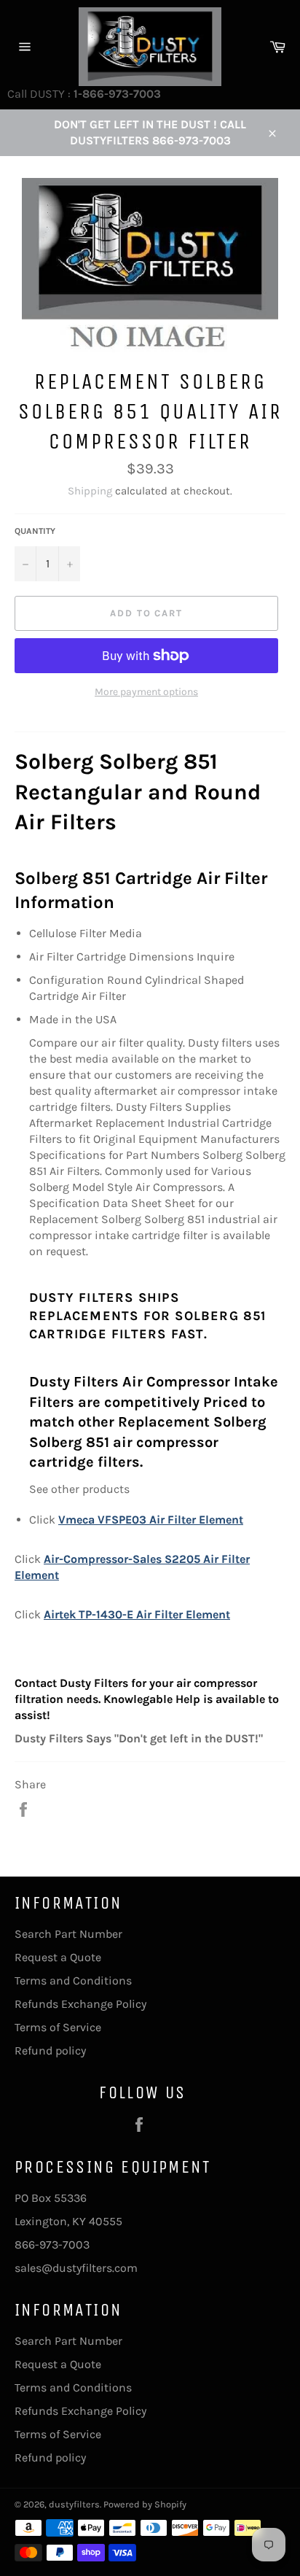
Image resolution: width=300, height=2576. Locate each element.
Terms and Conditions (73, 1981)
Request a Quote (58, 1957)
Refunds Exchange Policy (80, 2004)
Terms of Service (58, 2027)
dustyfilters (74, 2504)
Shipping (90, 491)
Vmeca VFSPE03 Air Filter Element (151, 1520)
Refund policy (50, 2051)
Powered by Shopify (145, 2504)
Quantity (35, 531)
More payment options (146, 692)
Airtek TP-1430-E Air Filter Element (137, 1614)
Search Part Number (68, 1934)
